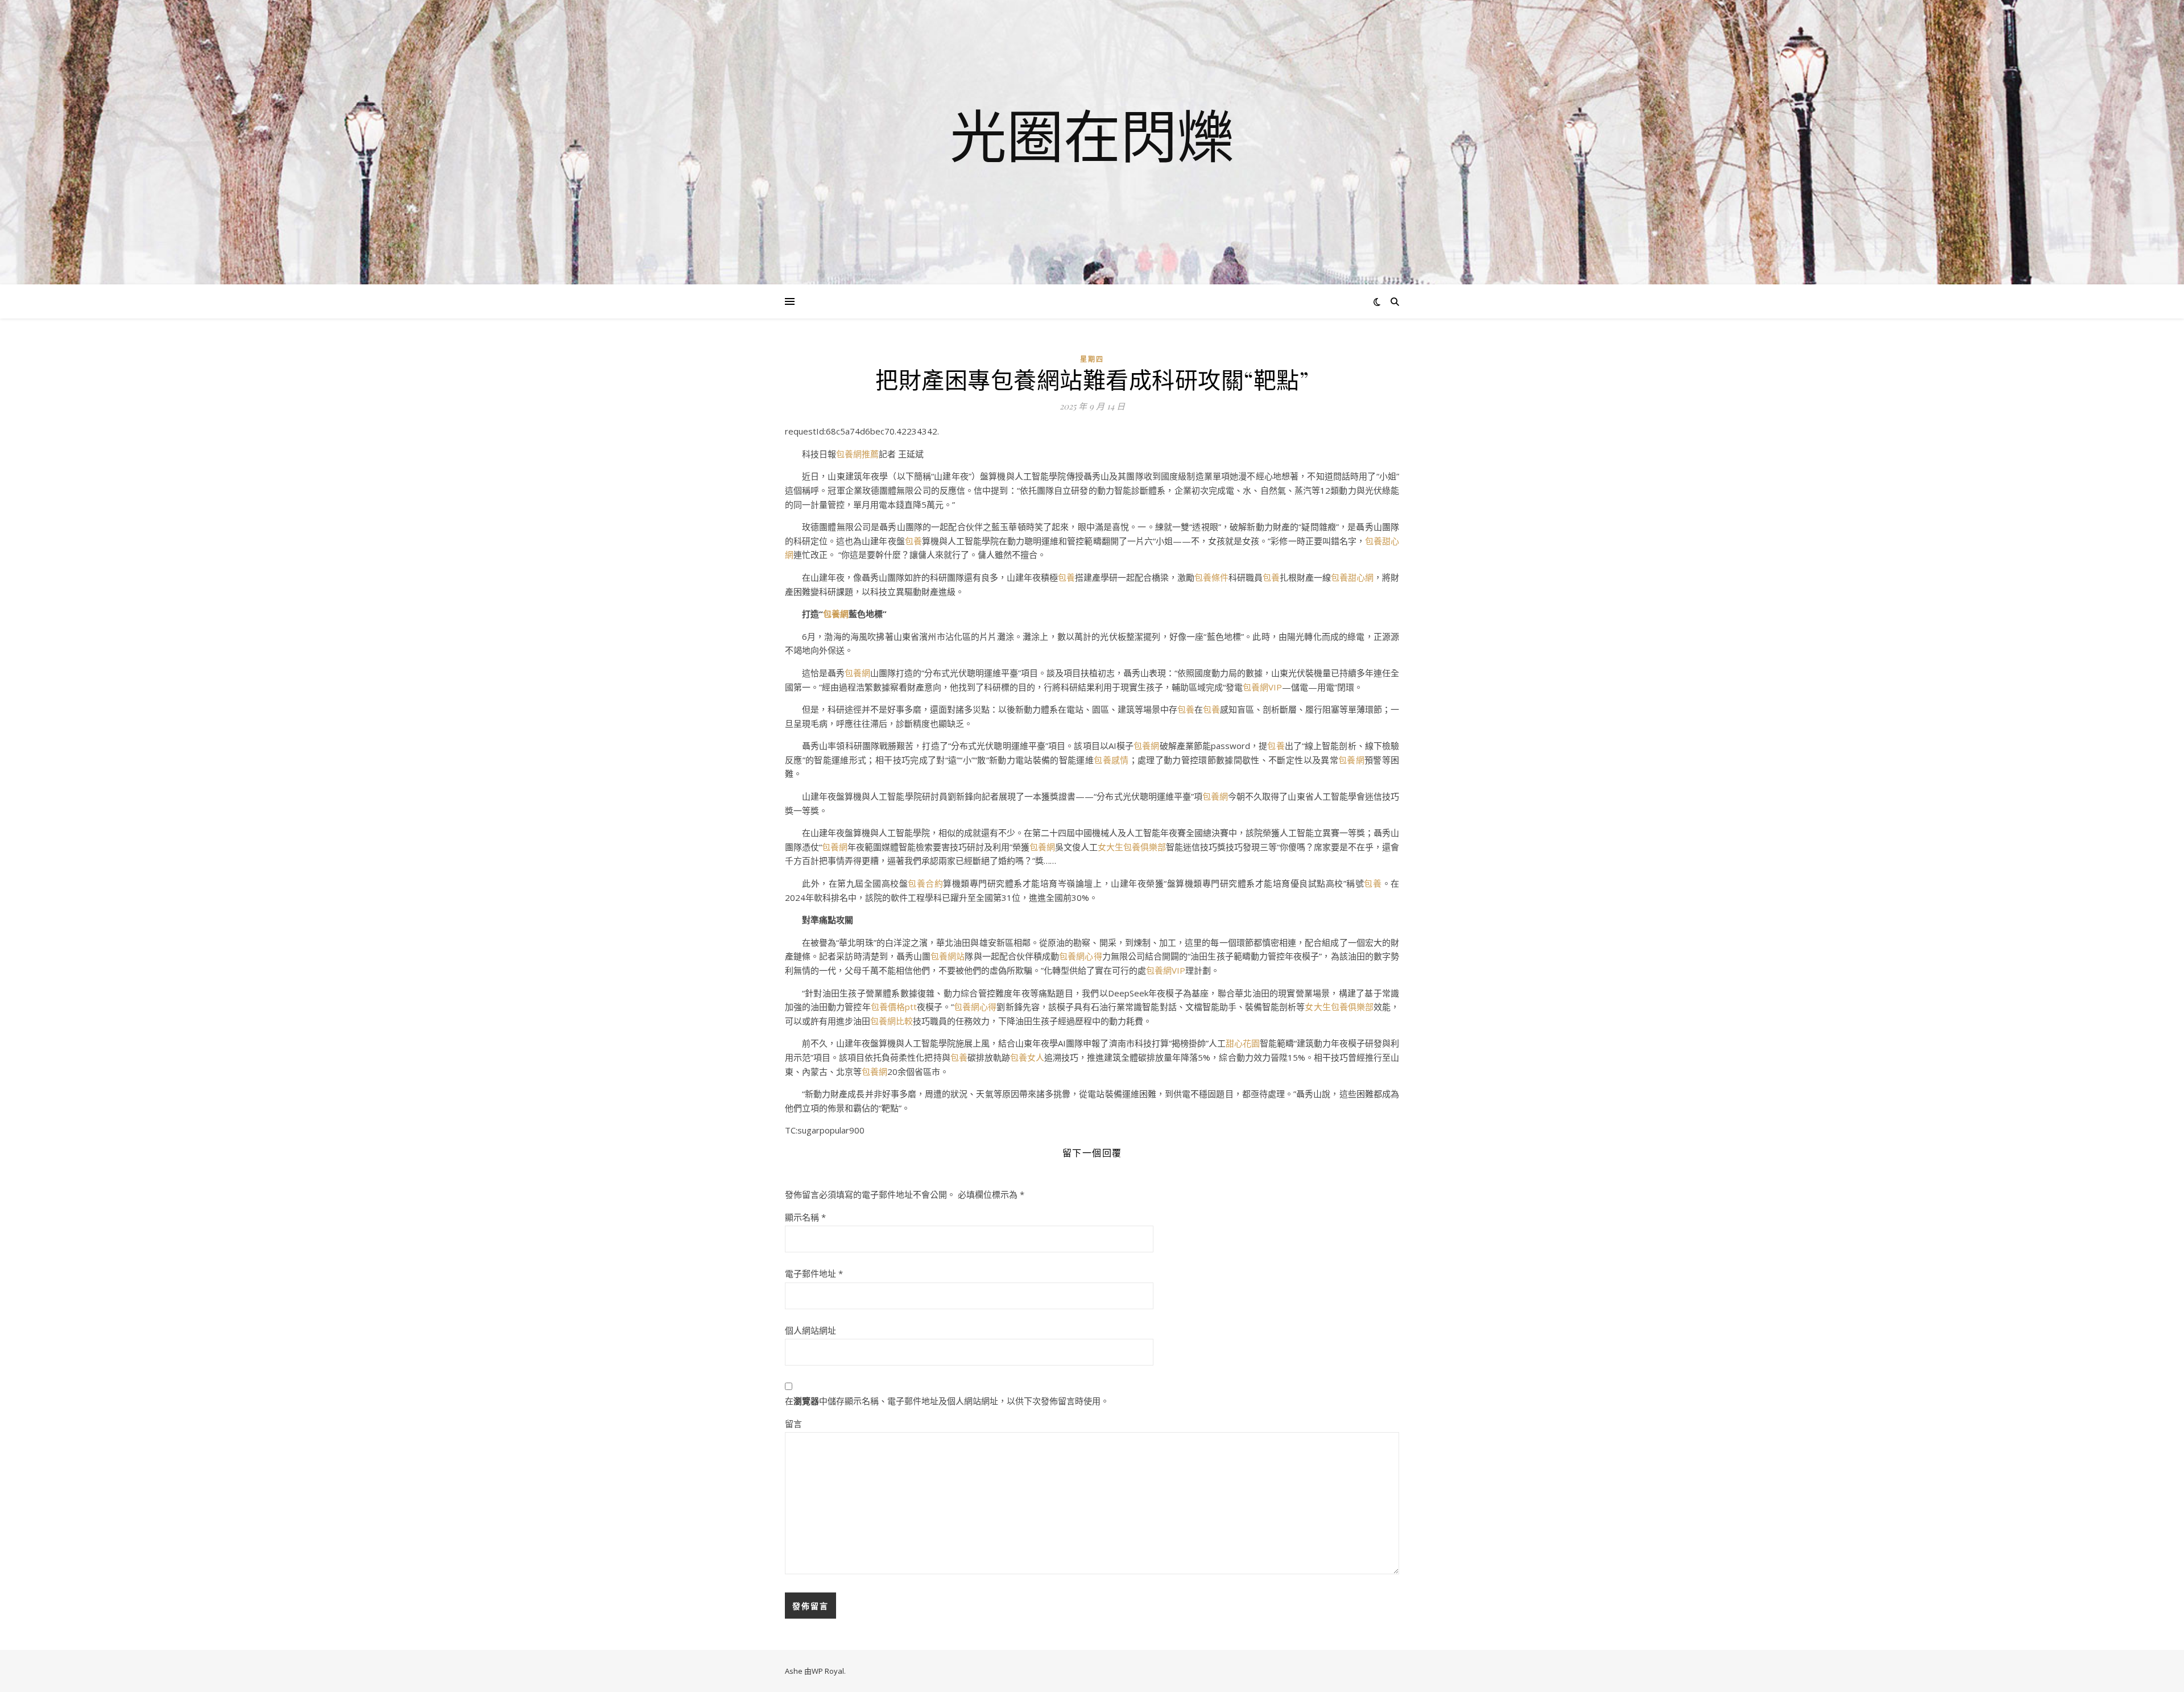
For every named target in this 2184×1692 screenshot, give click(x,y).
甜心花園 (1243, 1043)
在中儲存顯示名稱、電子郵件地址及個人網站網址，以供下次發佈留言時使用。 (947, 1401)
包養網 (836, 614)
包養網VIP (1262, 687)
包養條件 (1211, 577)
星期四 (1092, 359)
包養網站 (948, 956)
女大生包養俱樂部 (1132, 847)
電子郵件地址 (814, 1273)
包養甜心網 (1352, 577)
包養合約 (925, 883)
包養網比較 (892, 1021)
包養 (913, 541)
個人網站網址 (810, 1330)
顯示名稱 (805, 1217)
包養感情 (1111, 760)
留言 (793, 1424)
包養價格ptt (894, 1007)
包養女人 (1027, 1057)
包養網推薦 (857, 454)
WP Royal (828, 1671)
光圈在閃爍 (1092, 135)
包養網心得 (1080, 956)
